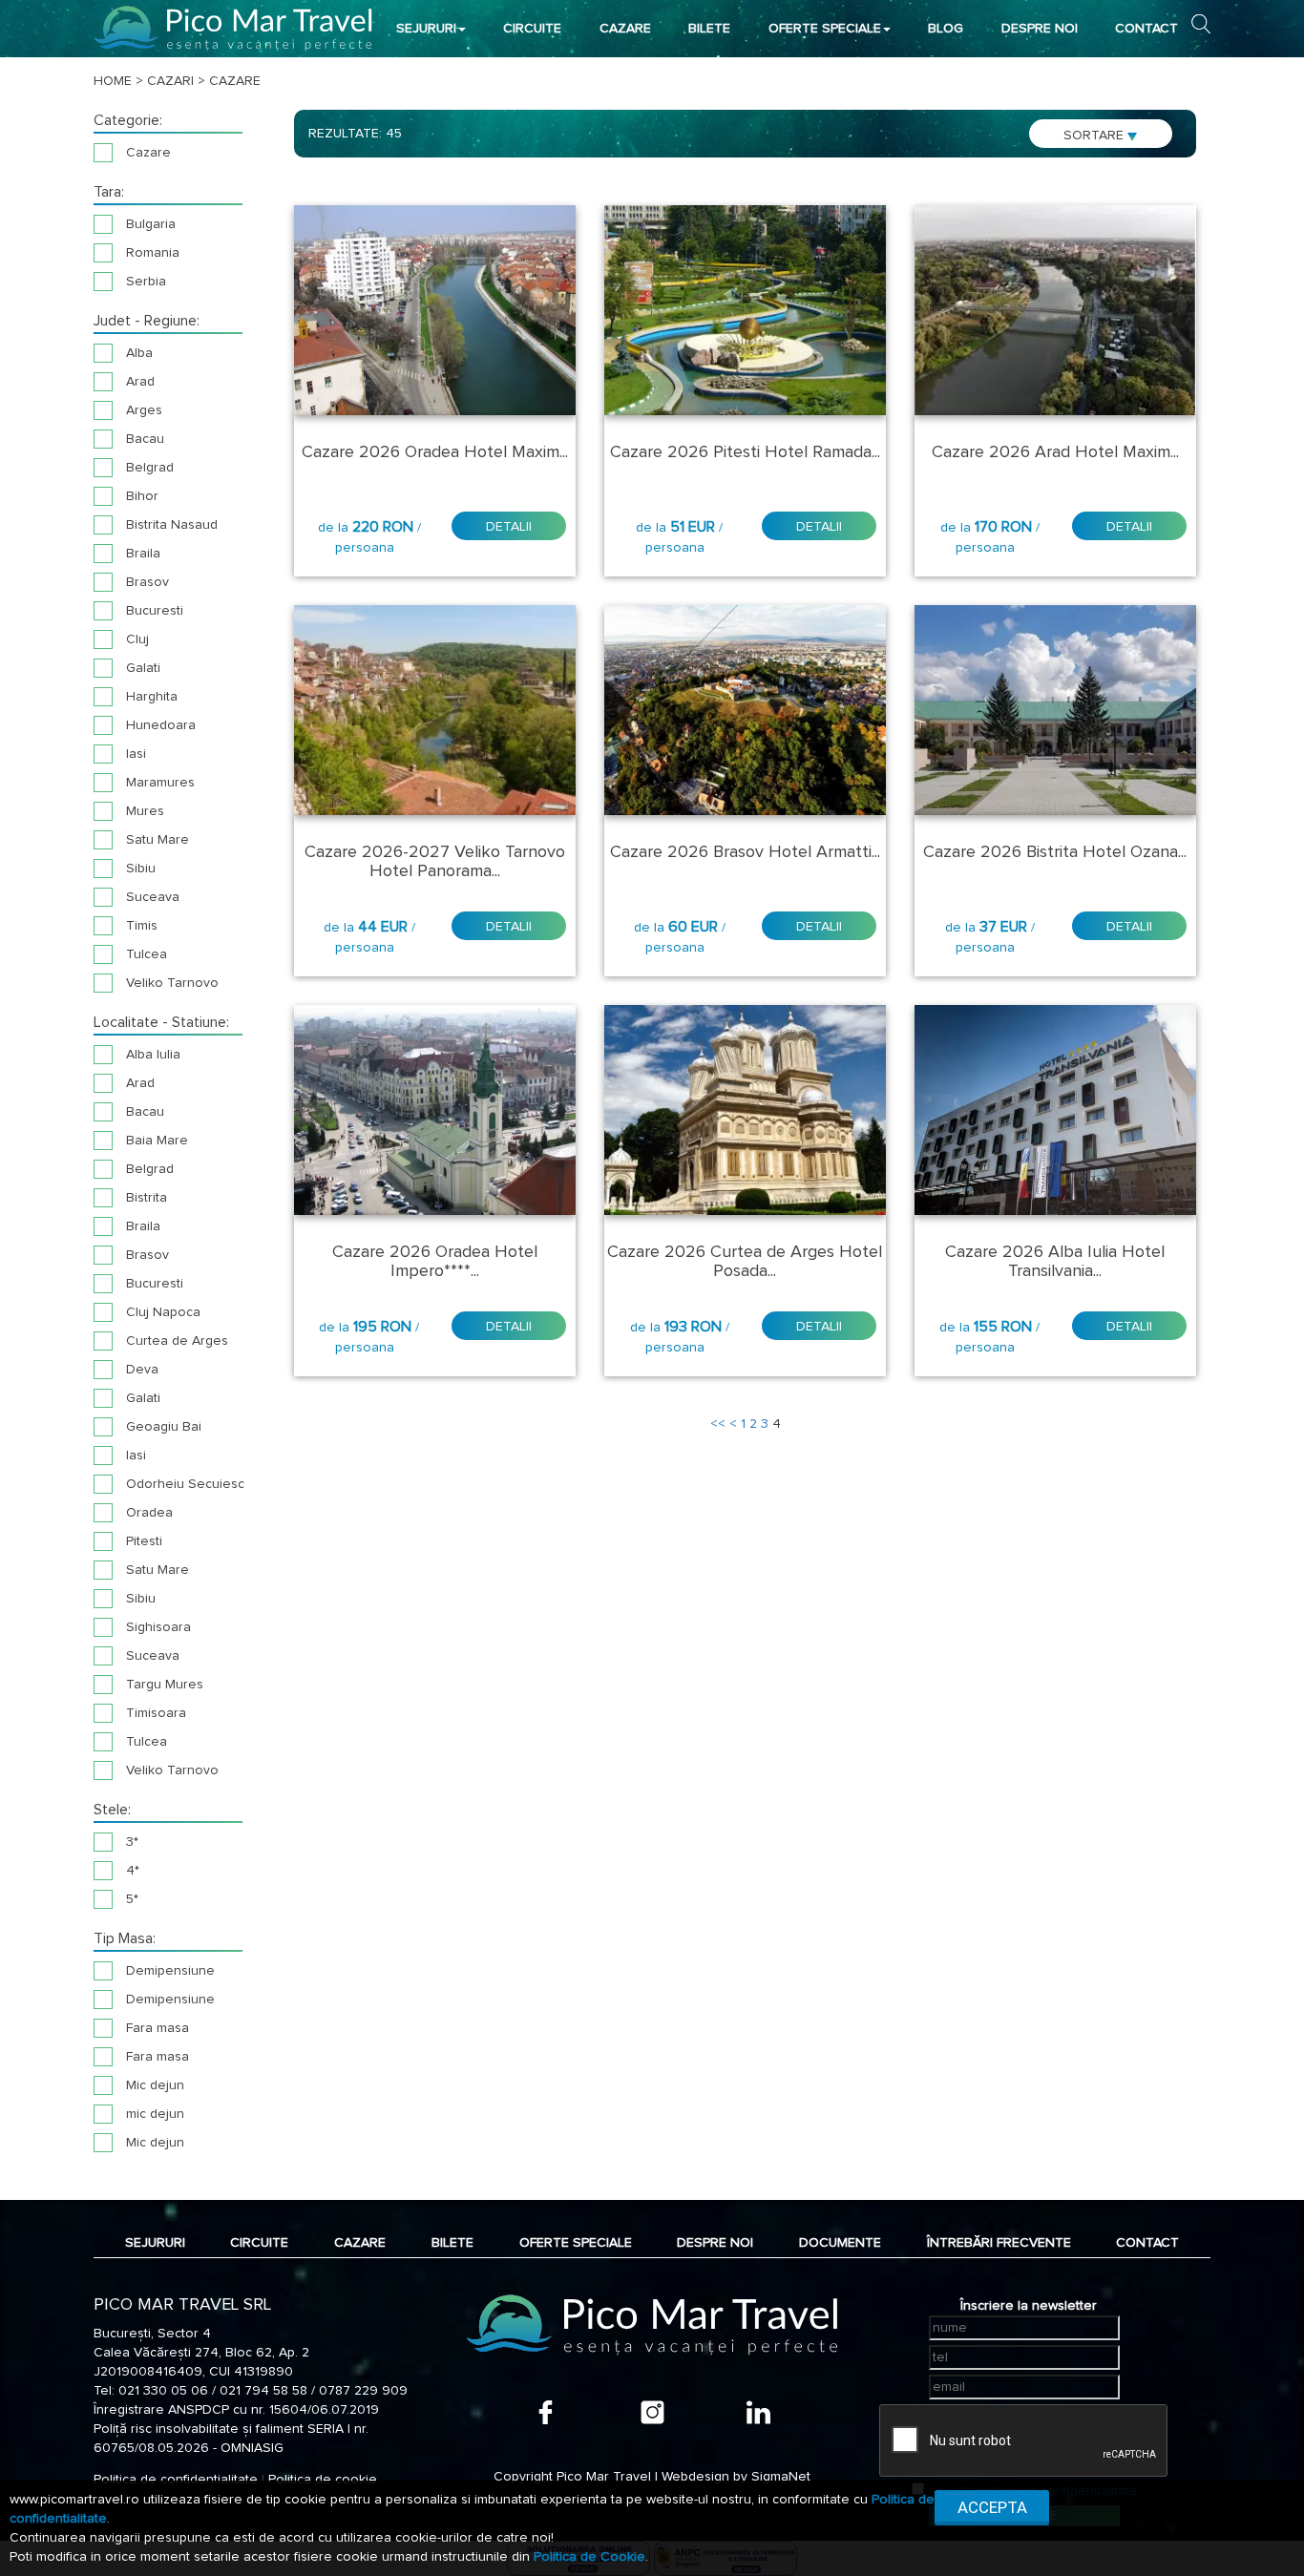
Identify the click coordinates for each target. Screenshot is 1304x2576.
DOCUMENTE (840, 2243)
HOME (113, 81)
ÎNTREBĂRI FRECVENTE (999, 2243)
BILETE (709, 29)
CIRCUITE (532, 29)
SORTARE (1095, 136)
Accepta (992, 2507)
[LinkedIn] (758, 2412)
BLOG (946, 29)
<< (718, 1424)
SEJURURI (426, 29)
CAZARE (625, 29)
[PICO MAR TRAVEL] (233, 28)
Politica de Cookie (589, 2557)
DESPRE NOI (1040, 29)
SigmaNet (781, 2477)
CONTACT (1146, 29)
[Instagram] (652, 2412)
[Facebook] (546, 2412)
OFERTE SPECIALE (825, 29)
